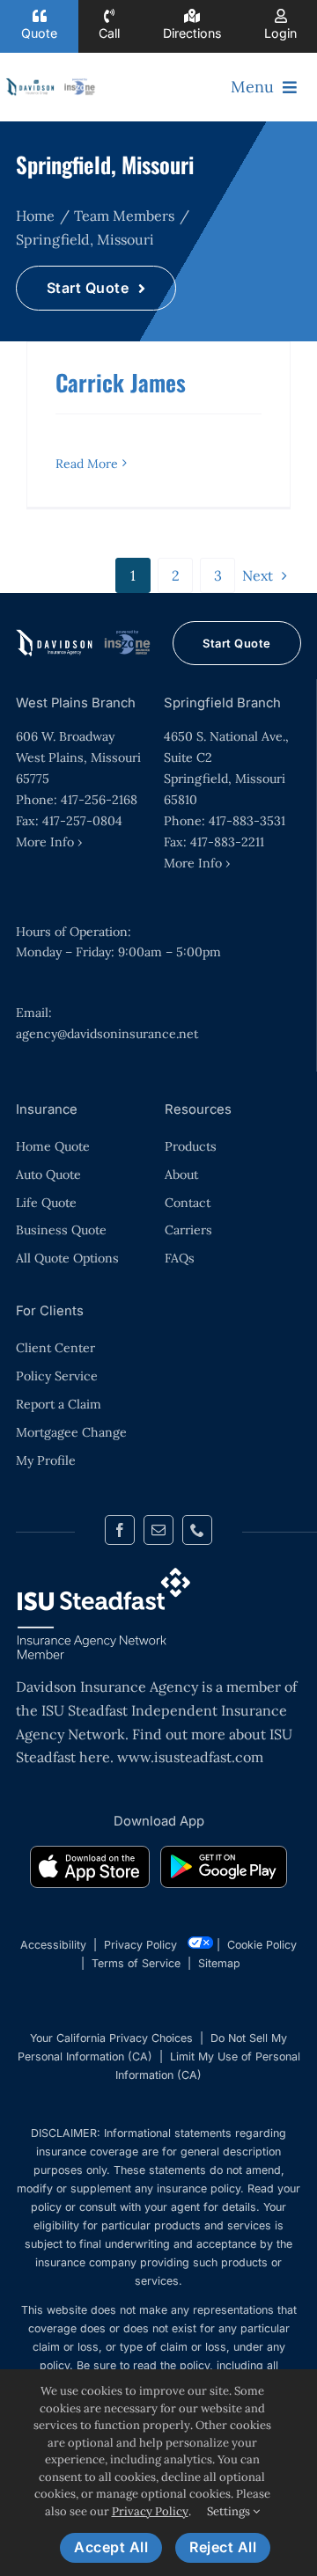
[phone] (197, 1530)
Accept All (111, 2547)
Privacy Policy (140, 1945)
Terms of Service (136, 1963)
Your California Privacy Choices (111, 2038)
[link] (90, 1870)
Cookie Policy (262, 1945)
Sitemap (219, 1963)
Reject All (223, 2547)
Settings (230, 2511)
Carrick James (121, 382)
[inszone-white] (85, 636)
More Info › (49, 842)
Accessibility (53, 1945)
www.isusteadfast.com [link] (190, 1757)
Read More (87, 464)
